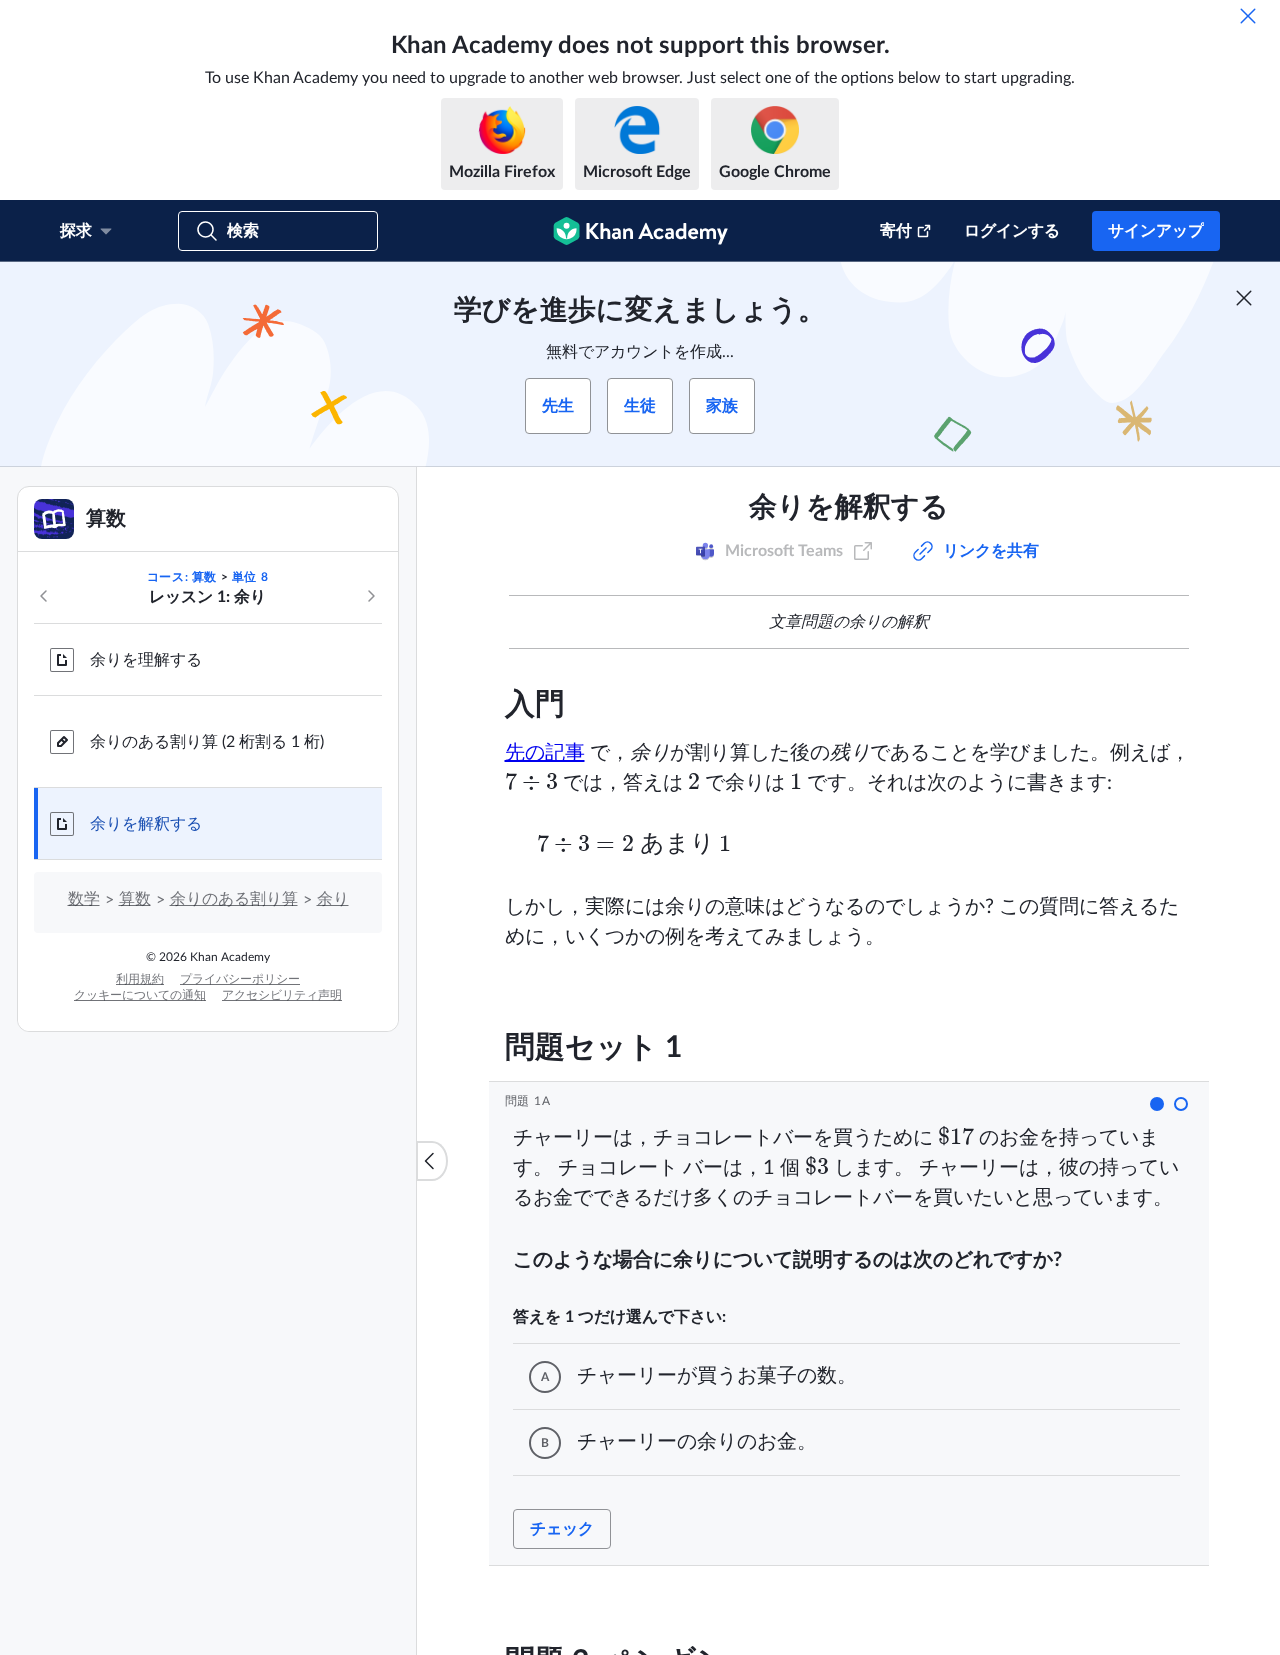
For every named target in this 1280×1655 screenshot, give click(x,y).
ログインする (1012, 231)
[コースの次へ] (371, 596)
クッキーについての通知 (140, 995)
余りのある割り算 (234, 899)
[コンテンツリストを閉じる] (432, 1161)
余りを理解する (146, 660)
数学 (84, 899)
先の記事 (545, 753)
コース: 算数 (182, 577)
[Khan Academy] (640, 231)
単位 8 (250, 577)
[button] (1157, 1104)
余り (333, 899)
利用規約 (140, 979)
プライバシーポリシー (240, 979)
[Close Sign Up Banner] (1244, 298)
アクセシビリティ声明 (282, 995)
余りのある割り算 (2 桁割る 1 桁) (207, 742)
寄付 (896, 231)
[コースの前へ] (44, 596)
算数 (135, 899)
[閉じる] (1248, 16)
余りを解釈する (146, 824)
